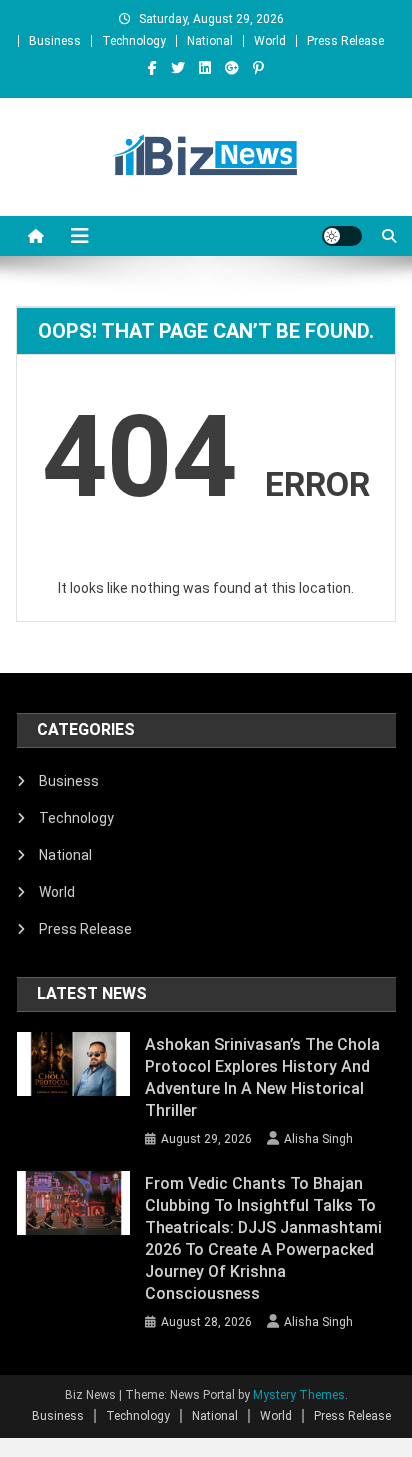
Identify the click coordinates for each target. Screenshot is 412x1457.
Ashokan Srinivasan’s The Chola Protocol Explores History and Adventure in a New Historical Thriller (262, 1077)
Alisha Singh (318, 1139)
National (210, 41)
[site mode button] (342, 236)
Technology (134, 41)
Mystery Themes (299, 1395)
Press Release (345, 41)
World (270, 41)
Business (55, 41)
